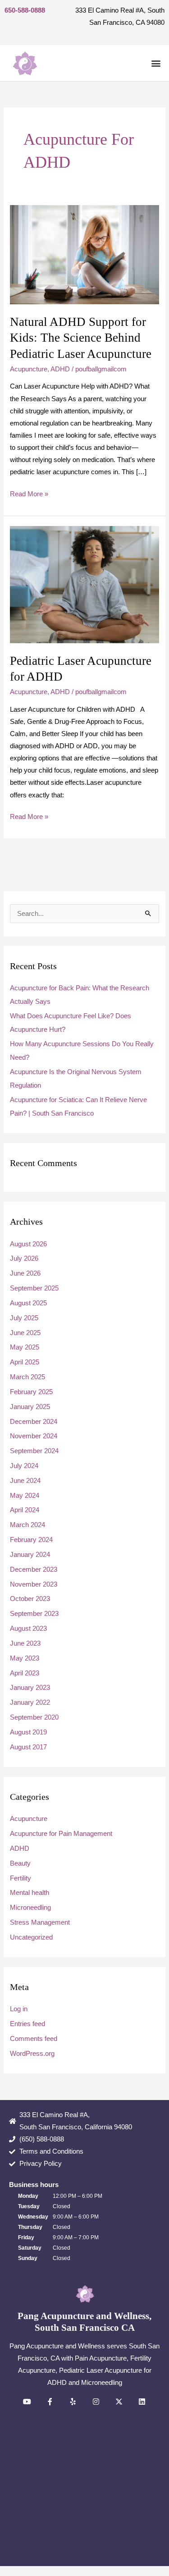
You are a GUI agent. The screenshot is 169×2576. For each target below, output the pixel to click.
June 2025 (25, 1333)
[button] (156, 63)
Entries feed (27, 2024)
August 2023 (28, 1629)
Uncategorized (31, 1937)
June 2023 (25, 1643)
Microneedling (30, 1908)
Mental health (30, 1893)
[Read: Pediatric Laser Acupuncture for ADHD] (84, 584)
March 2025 (27, 1377)
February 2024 (31, 1540)
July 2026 (24, 1258)
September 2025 (34, 1288)
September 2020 (34, 1717)
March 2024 (27, 1525)
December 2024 (34, 1422)
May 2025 (25, 1347)
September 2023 (34, 1614)
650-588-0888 (25, 10)
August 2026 (28, 1244)
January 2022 (30, 1702)
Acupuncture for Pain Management (61, 1834)
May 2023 (25, 1658)
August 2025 (28, 1303)
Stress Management (40, 1922)
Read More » (29, 493)
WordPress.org (32, 2054)
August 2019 (28, 1732)
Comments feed (34, 2039)
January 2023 (30, 1688)
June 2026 (25, 1273)
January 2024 (30, 1555)
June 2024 (25, 1481)
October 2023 (30, 1599)
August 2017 (28, 1747)
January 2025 (30, 1407)
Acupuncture (29, 369)
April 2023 (25, 1673)
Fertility (21, 1878)
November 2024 (34, 1436)
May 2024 (25, 1496)
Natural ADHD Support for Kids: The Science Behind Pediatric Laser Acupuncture (81, 338)
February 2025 (31, 1392)
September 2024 (34, 1451)
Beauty (20, 1863)
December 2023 (34, 1569)
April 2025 (25, 1362)
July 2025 (24, 1318)
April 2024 (25, 1510)
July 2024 (24, 1466)
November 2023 (34, 1584)
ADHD (60, 369)
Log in (19, 2009)
